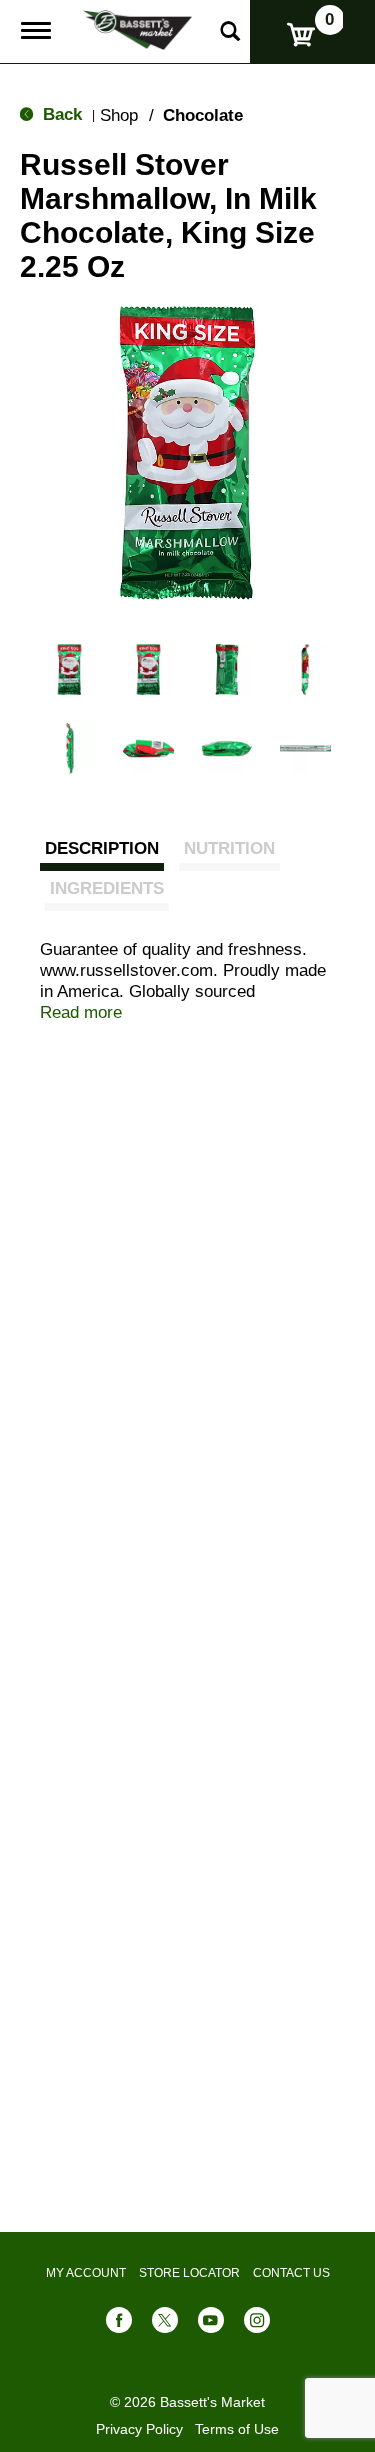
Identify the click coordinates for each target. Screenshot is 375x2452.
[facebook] (119, 2324)
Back (60, 114)
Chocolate (203, 115)
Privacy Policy (139, 2429)
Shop (119, 115)
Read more (81, 1012)
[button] (69, 669)
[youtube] (211, 2324)
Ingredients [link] (107, 888)
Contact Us (291, 2273)
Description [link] (102, 848)
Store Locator (189, 2273)
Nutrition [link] (229, 848)
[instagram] (257, 2324)
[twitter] (165, 2324)
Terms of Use (237, 2429)
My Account (86, 2273)
